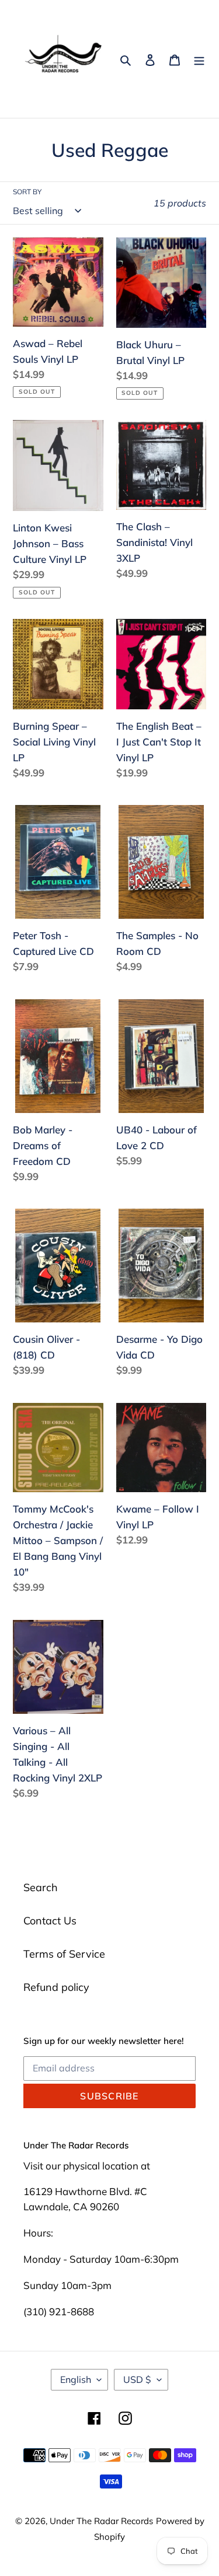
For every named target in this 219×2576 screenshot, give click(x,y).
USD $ (137, 2379)
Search (41, 1887)
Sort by (27, 192)
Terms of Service (64, 1954)
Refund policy (56, 1987)
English (76, 2379)
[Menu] (199, 59)
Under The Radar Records (101, 2521)
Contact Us (50, 1921)
